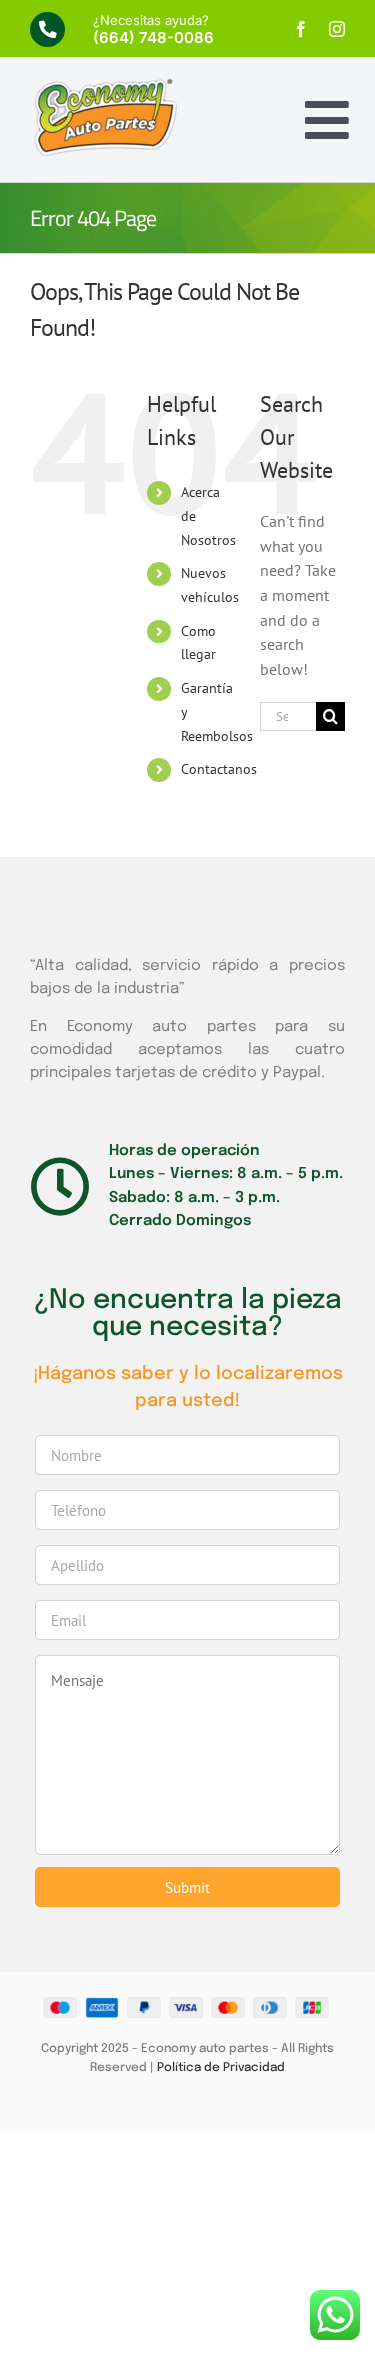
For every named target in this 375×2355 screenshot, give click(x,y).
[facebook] (301, 29)
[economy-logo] (105, 85)
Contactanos (219, 769)
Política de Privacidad (221, 2068)
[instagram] (337, 29)
